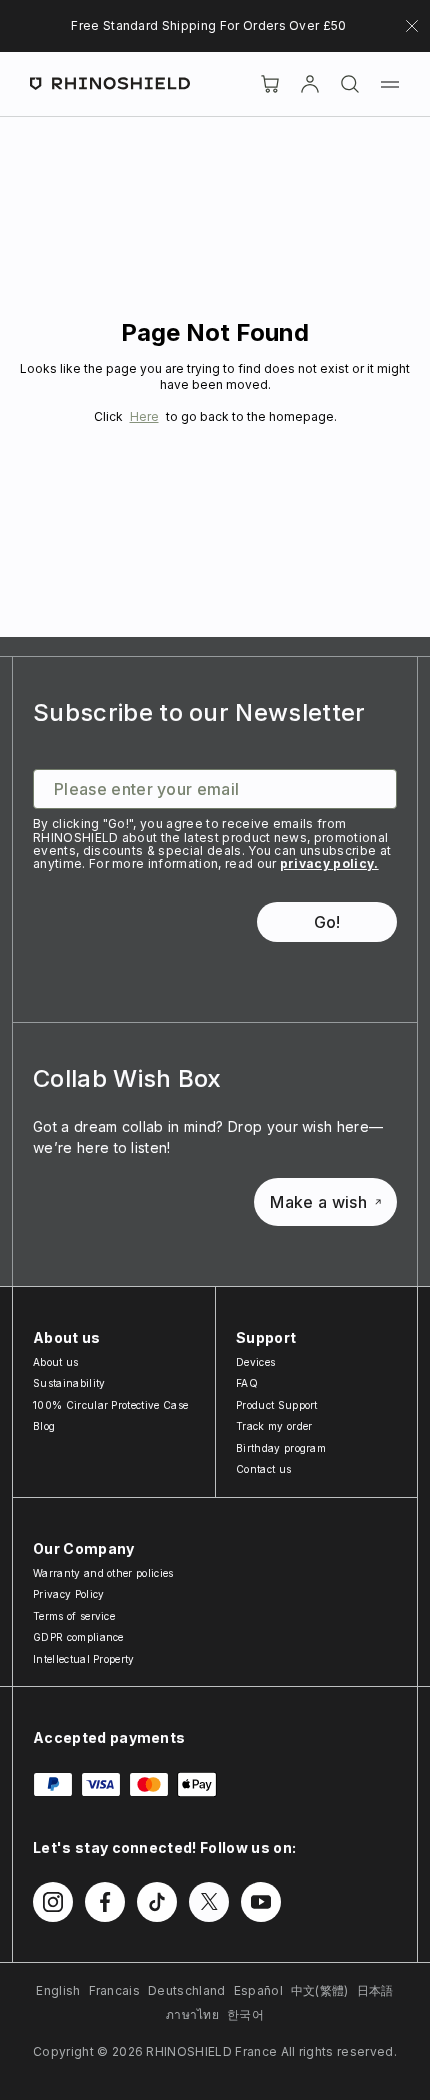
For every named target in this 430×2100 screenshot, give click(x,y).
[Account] (310, 84)
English (58, 1990)
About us (56, 1362)
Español (258, 1990)
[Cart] (270, 84)
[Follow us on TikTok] (157, 1902)
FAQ (247, 1383)
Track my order (274, 1426)
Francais (115, 1990)
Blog (44, 1426)
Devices (255, 1362)
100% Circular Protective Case (110, 1405)
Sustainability (69, 1383)
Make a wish (318, 1202)
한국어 (245, 2014)
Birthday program (281, 1448)
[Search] (350, 84)
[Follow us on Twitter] (209, 1902)
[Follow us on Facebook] (105, 1902)
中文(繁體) (320, 1990)
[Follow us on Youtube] (261, 1902)
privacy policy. (329, 863)
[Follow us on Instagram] (53, 1902)
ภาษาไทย (192, 2014)
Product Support (277, 1405)
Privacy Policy (68, 1594)
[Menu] (390, 84)
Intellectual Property (84, 1659)
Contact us (263, 1469)
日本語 (375, 1990)
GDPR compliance (78, 1637)
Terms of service (74, 1616)
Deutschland (187, 1990)
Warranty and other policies (103, 1573)
